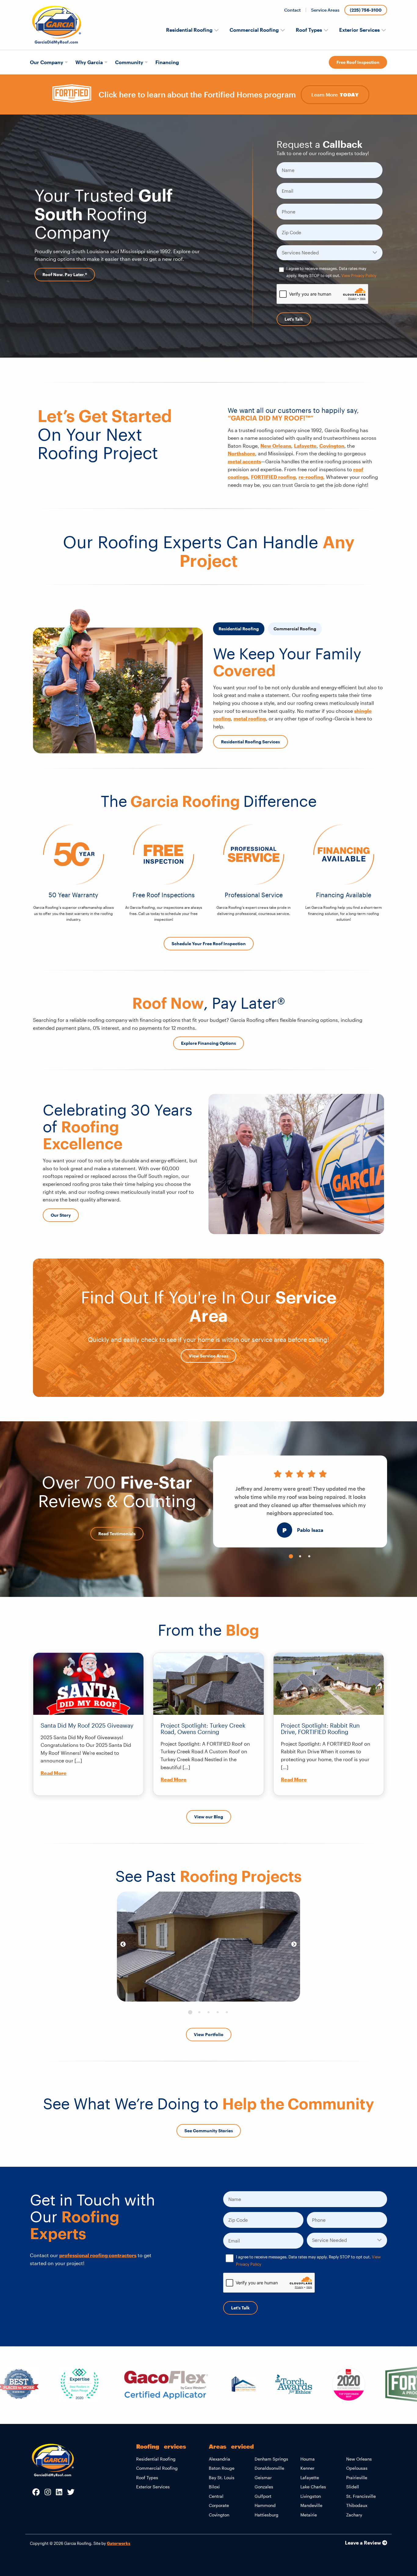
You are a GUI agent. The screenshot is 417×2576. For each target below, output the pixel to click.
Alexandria (219, 2459)
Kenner (307, 2468)
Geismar (263, 2478)
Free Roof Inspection (358, 62)
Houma (308, 2459)
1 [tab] (291, 1557)
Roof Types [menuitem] (309, 30)
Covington (332, 446)
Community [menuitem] (129, 62)
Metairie (309, 2515)
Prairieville (357, 2478)
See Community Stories (209, 2131)
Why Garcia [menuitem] (89, 62)
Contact (292, 10)
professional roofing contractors (98, 2255)
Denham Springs (271, 2459)
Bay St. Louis (222, 2478)
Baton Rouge (222, 2468)
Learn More (335, 95)
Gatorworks (119, 2543)
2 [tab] (300, 1557)
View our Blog (209, 1817)
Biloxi (214, 2487)
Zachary (354, 2515)
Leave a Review (364, 2543)
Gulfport (263, 2496)
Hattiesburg (267, 2515)
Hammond (265, 2505)
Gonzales (264, 2487)
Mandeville (311, 2505)
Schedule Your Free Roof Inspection (209, 944)
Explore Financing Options (209, 1043)
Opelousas (357, 2468)
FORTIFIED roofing (273, 477)
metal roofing (250, 718)
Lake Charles (313, 2487)
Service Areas (325, 10)
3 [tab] (309, 1557)
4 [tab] (218, 2013)
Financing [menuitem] (167, 62)
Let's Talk (294, 319)
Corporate (219, 2505)
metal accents (244, 461)
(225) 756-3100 (366, 10)
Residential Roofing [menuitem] (189, 30)
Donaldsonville (269, 2468)
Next (294, 1944)
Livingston (311, 2496)
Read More (54, 1773)
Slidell (353, 2487)
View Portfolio (209, 2034)
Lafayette (305, 446)
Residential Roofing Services (250, 742)
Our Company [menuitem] (47, 62)
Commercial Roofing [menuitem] (254, 30)
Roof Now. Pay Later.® (65, 274)
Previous (123, 1944)
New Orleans (276, 446)
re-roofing (311, 477)
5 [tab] (227, 2013)
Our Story (61, 1215)
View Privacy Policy (359, 275)
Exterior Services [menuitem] (359, 30)
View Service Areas (209, 1356)
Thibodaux (357, 2505)
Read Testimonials (117, 1534)
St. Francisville (361, 2496)
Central (216, 2496)
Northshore (241, 453)
